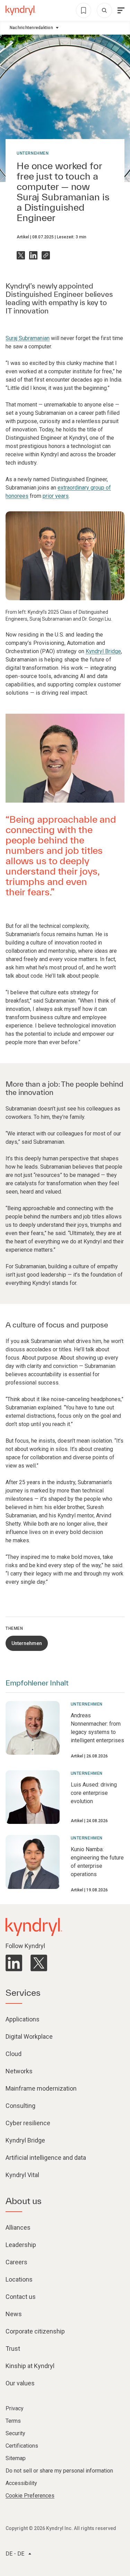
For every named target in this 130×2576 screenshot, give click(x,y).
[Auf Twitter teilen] (21, 255)
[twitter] (39, 1963)
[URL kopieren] (46, 255)
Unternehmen (33, 153)
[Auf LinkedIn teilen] (33, 255)
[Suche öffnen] (104, 10)
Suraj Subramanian (28, 338)
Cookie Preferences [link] (30, 2496)
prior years (56, 496)
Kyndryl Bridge (103, 651)
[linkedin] (14, 1963)
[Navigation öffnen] (121, 10)
